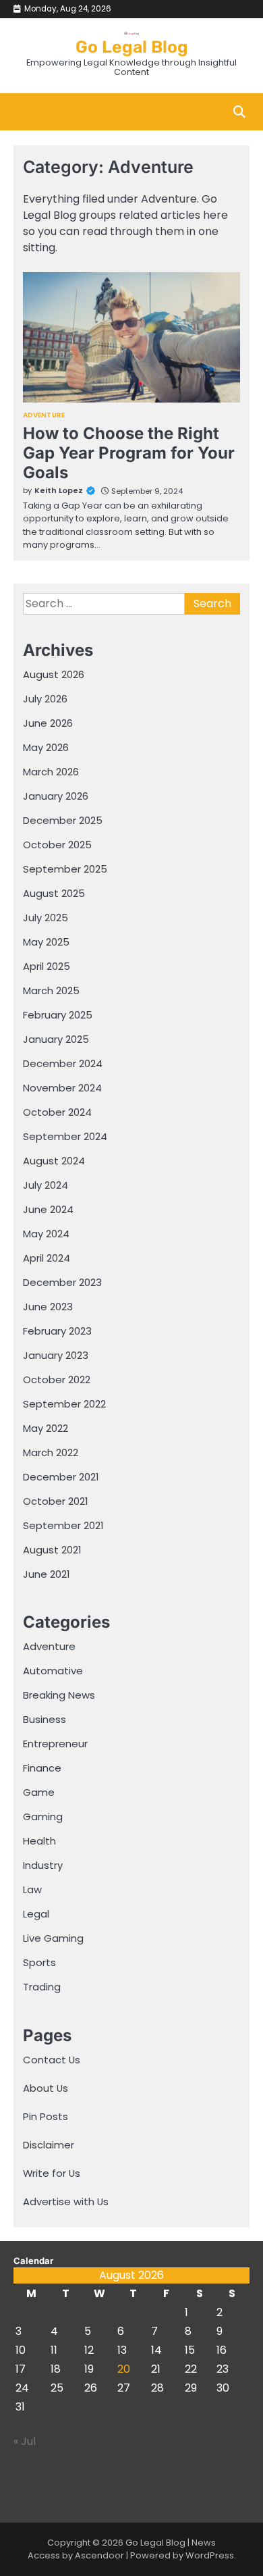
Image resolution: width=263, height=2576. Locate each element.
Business (45, 1719)
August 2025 (54, 893)
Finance (42, 1768)
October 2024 (57, 1112)
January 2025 (56, 1039)
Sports (39, 1962)
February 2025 (58, 1015)
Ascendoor (99, 2555)
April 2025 (47, 966)
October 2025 (57, 845)
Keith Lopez (59, 490)
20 (124, 2369)
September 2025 (65, 869)
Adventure (44, 415)
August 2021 (52, 1550)
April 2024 (47, 1258)
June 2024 (48, 1209)
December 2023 (62, 1282)
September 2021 (63, 1525)
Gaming (43, 1817)
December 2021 (61, 1477)
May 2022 (46, 1428)
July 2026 (45, 699)
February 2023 (57, 1331)
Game (39, 1792)
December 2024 (63, 1063)
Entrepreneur (55, 1744)
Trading (42, 1987)
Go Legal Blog (132, 47)
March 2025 (51, 990)
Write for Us (52, 2173)
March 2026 (51, 772)
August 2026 (54, 674)
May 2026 (46, 747)
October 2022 (57, 1380)
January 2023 (56, 1355)
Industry (43, 1865)
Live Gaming (53, 1938)
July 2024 (46, 1185)
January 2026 (56, 796)
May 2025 (46, 942)
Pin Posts (46, 2116)
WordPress (210, 2555)
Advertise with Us (66, 2201)
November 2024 (62, 1088)
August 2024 (54, 1161)
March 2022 (51, 1452)
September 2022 (64, 1404)
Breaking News (59, 1695)
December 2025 (63, 820)
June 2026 (48, 723)
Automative (53, 1671)
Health (39, 1841)
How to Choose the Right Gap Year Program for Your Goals (129, 453)
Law (32, 1889)
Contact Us (52, 2060)
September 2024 (65, 1136)
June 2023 (48, 1307)
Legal (36, 1914)
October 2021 (55, 1501)
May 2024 (46, 1234)
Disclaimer (49, 2145)
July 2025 (46, 918)
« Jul (25, 2441)
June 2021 (46, 1574)
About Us (46, 2088)
